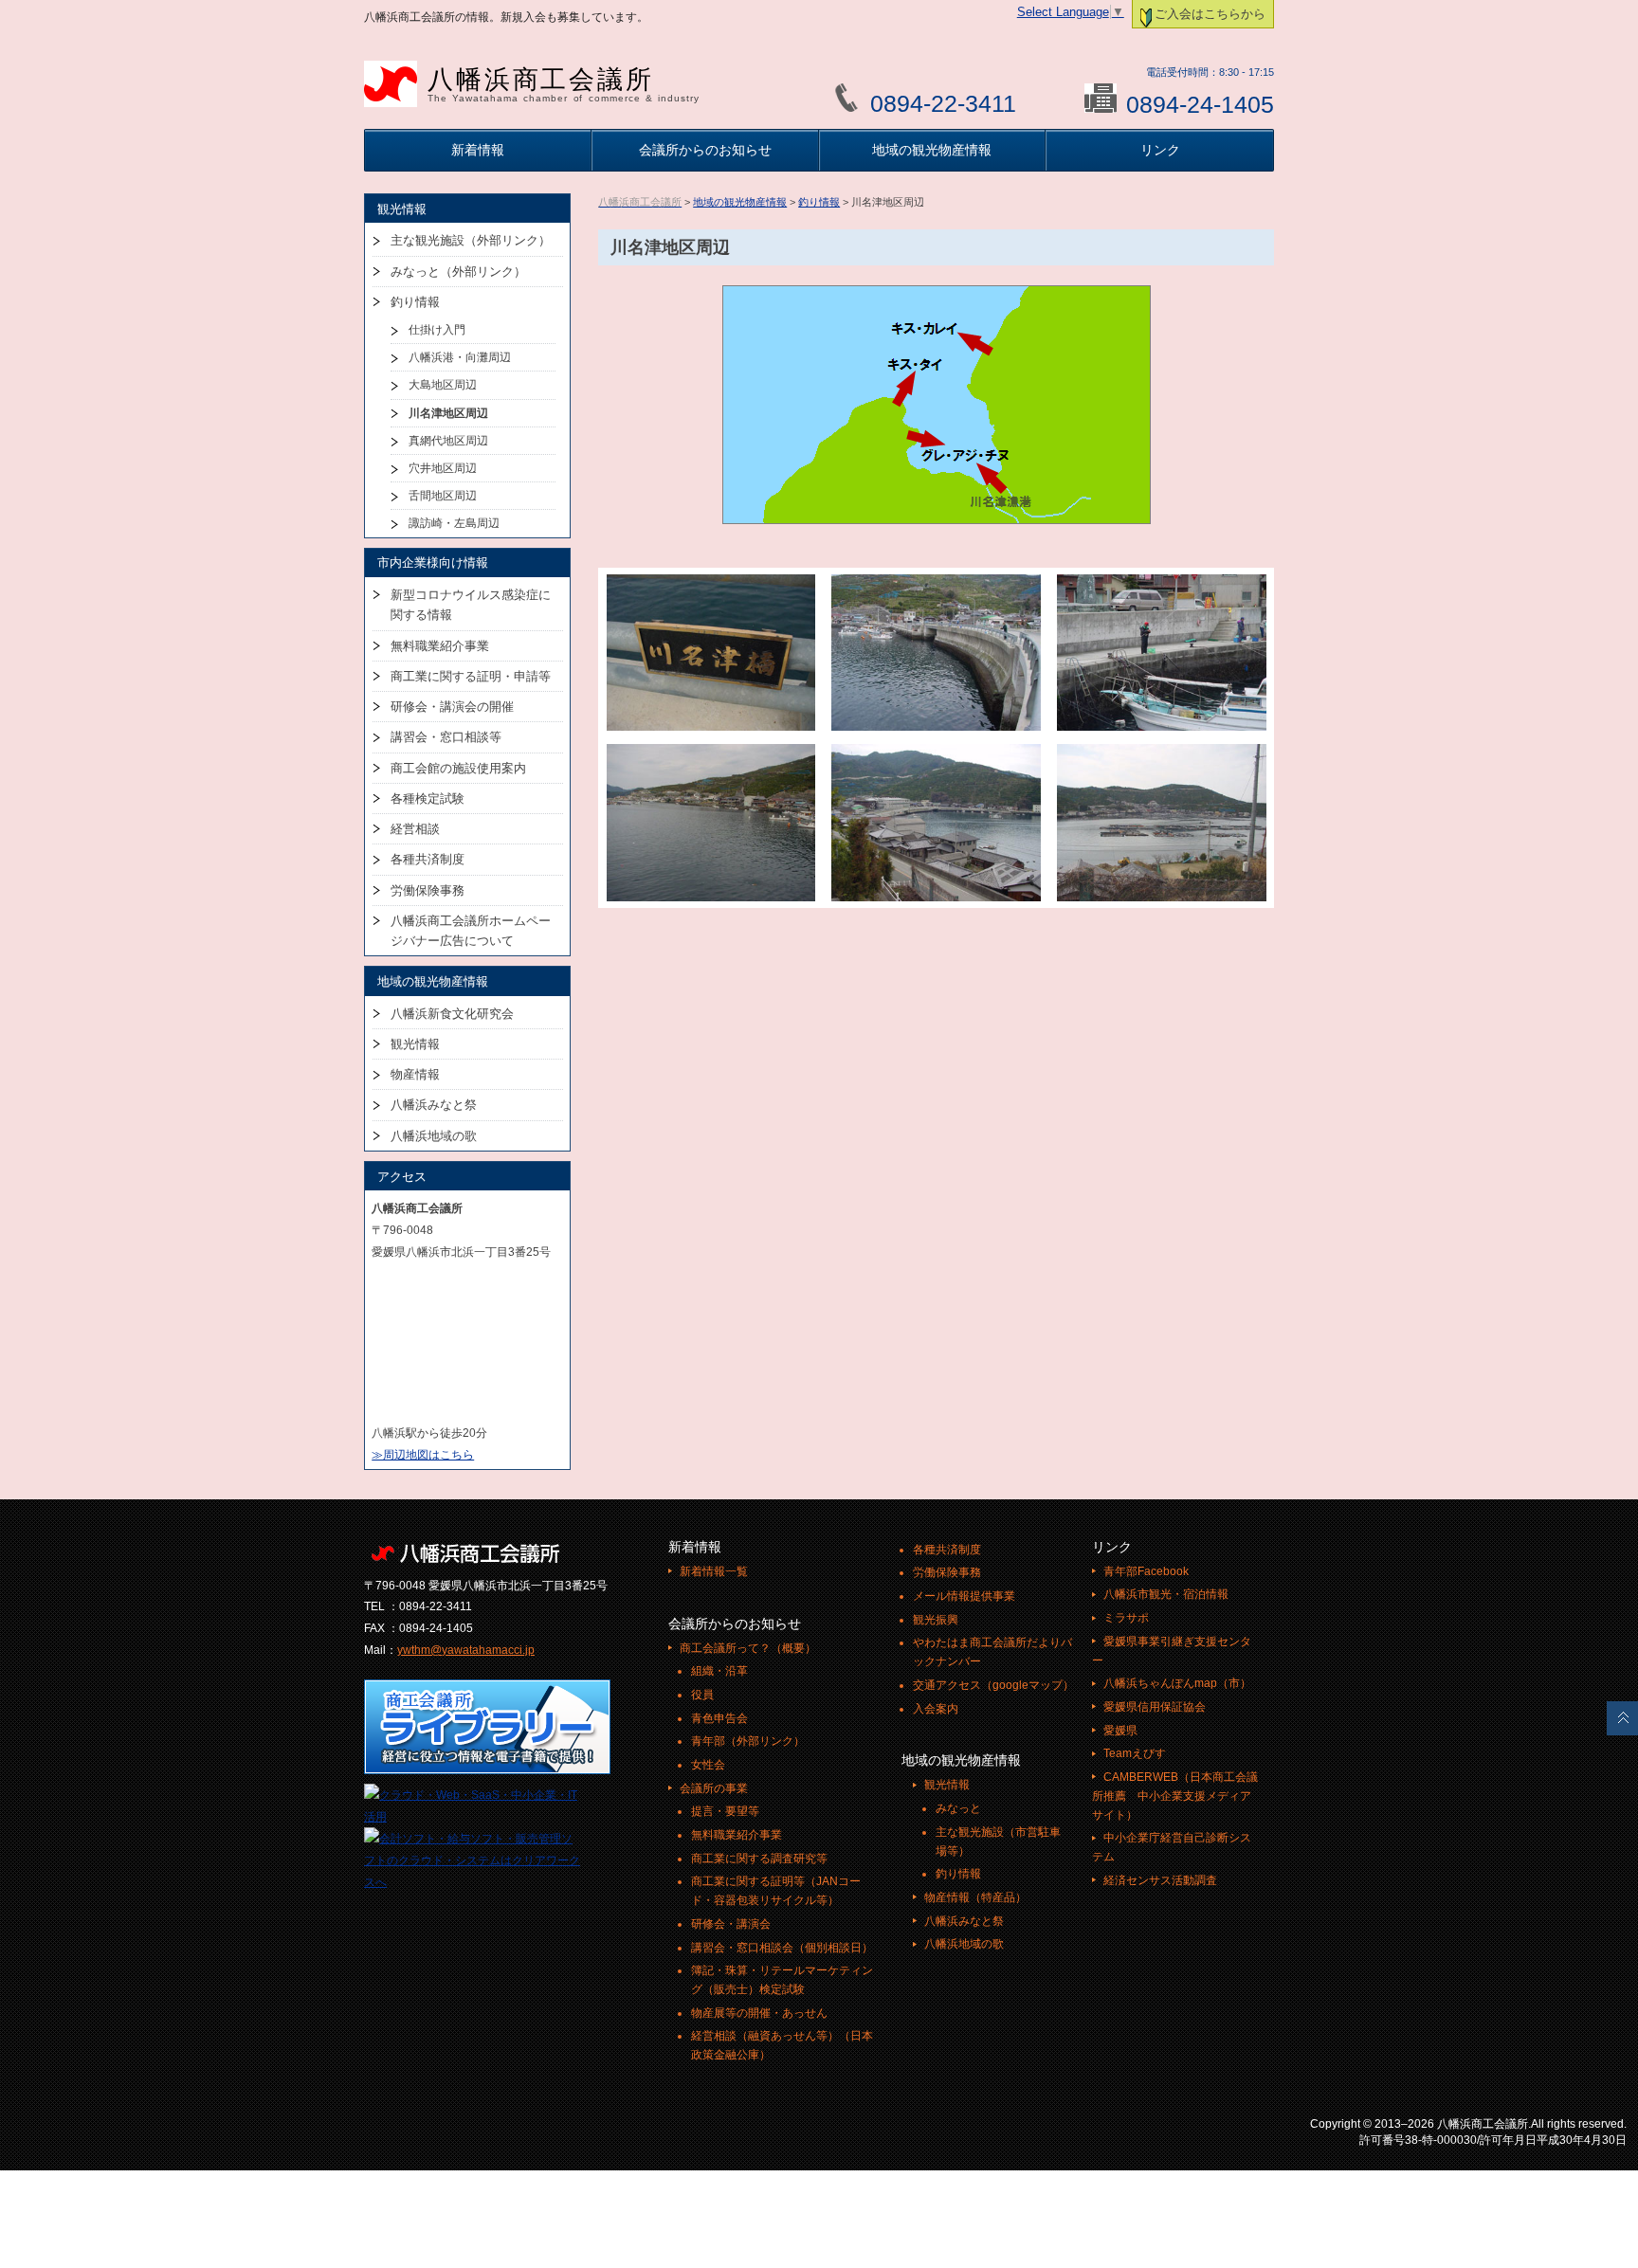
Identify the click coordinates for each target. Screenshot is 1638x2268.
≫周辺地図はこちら (423, 1455)
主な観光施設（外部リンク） (471, 240)
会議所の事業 (714, 1788)
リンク (1160, 150)
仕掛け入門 (437, 330)
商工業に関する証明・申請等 (471, 676)
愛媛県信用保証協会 (1155, 1707)
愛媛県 (1120, 1731)
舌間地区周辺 (443, 496)
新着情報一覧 (714, 1571)
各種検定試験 (428, 798)
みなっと (958, 1808)
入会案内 (936, 1709)
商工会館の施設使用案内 (458, 768)
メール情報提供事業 (964, 1596)
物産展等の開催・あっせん (759, 2013)
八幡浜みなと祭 (434, 1105)
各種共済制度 (428, 859)
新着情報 (478, 150)
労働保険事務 (428, 890)
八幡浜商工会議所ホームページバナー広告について (471, 931)
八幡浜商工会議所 (564, 84)
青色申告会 (719, 1718)
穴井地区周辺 (443, 468)
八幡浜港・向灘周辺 (460, 357)
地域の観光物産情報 (932, 150)
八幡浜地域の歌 (434, 1136)
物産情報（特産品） (975, 1897)
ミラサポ (1126, 1618)
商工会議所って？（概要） (748, 1648)
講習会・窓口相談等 (446, 737)
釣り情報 (819, 202)
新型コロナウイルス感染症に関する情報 (471, 605)
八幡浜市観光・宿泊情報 (1166, 1594)
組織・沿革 (719, 1671)
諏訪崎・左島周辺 (454, 523)
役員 (702, 1695)
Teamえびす (1135, 1753)
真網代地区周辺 (448, 441)
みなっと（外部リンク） (458, 272)
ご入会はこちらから (1210, 14)
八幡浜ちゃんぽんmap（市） (1177, 1683)
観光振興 (936, 1620)
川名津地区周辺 (448, 413)
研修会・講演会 (731, 1924)
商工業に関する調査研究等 (759, 1859)
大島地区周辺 (443, 385)
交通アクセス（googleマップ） (993, 1685)
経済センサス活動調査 (1160, 1880)
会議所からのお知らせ (705, 150)
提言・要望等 (725, 1811)
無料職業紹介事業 (440, 646)
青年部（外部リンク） (748, 1741)
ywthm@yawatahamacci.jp (466, 1650)
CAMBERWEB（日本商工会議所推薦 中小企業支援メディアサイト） (1175, 1796)
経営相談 (415, 829)
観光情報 (415, 1044)
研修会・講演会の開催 (452, 707)
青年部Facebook (1146, 1571)
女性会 (708, 1765)
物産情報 (415, 1074)
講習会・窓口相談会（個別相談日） (782, 1948)
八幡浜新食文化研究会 (452, 1014)
